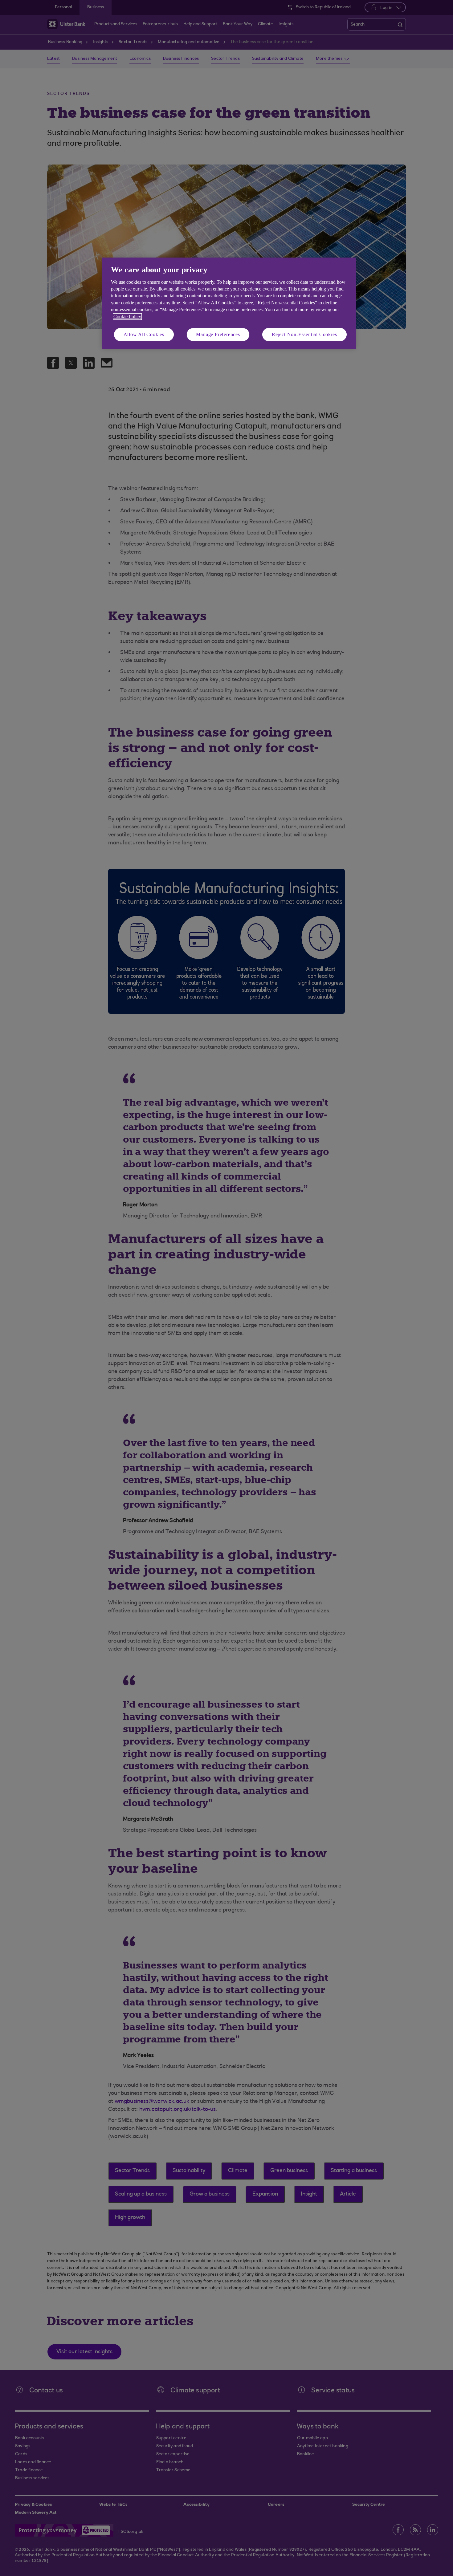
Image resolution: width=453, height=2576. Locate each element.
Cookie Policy (127, 317)
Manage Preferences (218, 334)
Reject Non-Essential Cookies (304, 334)
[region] (229, 303)
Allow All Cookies (144, 334)
